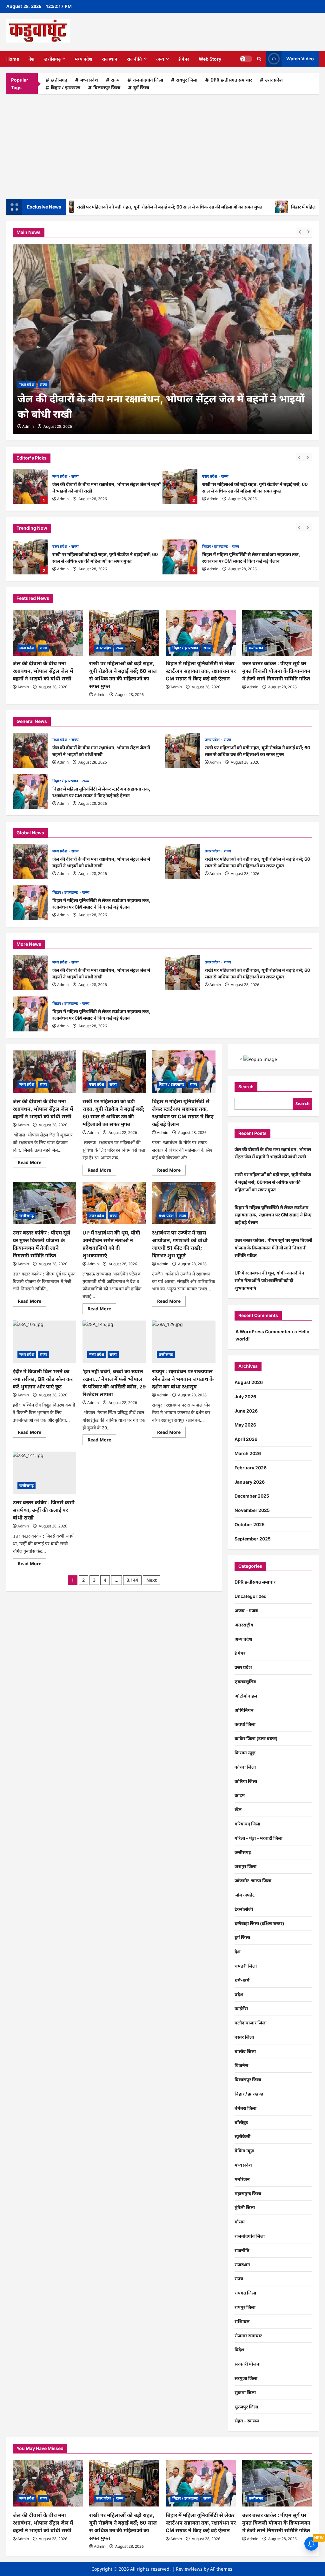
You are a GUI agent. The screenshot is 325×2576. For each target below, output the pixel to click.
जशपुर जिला (245, 1866)
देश (32, 59)
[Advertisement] (162, 145)
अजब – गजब (246, 1610)
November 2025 (252, 1510)
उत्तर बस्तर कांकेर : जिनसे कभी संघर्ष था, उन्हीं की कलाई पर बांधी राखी (44, 1510)
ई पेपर (184, 59)
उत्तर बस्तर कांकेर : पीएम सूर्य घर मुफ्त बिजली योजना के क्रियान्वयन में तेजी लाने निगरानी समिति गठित (276, 671)
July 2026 (245, 1397)
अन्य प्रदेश (243, 1639)
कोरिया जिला (246, 1781)
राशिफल (242, 2321)
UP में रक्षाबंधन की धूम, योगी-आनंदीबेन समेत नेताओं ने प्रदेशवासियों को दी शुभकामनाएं (269, 1280)
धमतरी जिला (246, 1966)
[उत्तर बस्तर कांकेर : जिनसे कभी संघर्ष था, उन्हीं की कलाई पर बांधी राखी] (44, 1473)
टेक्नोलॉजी (244, 1909)
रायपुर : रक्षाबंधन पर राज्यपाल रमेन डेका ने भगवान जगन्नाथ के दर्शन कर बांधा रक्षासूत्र (183, 1379)
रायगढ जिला (245, 2293)
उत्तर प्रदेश (274, 80)
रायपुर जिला (187, 80)
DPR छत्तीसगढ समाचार (231, 80)
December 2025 (252, 1496)
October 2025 (250, 1524)
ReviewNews (189, 2569)
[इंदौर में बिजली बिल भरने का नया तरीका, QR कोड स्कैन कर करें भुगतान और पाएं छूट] (44, 1342)
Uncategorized (251, 1596)
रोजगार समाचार (248, 2336)
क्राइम (240, 1795)
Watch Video (300, 59)
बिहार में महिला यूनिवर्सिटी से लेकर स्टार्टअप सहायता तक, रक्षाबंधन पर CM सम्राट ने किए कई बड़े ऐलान (180, 557)
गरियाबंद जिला (247, 1824)
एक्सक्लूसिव (245, 1682)
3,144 (132, 1580)
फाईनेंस (241, 2008)
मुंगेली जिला (245, 2207)
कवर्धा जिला (245, 1724)
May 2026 (245, 1425)
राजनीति (134, 59)
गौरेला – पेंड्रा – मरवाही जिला (259, 1838)
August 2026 (249, 1382)
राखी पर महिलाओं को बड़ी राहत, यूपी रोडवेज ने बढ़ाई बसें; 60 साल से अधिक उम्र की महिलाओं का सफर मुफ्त (115, 207)
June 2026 (246, 1411)
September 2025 (253, 1539)
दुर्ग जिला (141, 87)
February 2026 (251, 1468)
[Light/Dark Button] (246, 59)
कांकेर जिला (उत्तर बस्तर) (256, 1738)
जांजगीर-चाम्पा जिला (253, 1881)
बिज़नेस (241, 2065)
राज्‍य (115, 80)
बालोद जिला (245, 2051)
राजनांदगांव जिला (148, 80)
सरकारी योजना (248, 2364)
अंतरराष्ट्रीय (244, 1625)
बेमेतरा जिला (245, 2108)
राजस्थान (110, 59)
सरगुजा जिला (246, 2378)
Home (13, 59)
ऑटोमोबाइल (246, 1696)
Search (246, 1086)
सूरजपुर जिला (246, 2407)
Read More (32, 1163)
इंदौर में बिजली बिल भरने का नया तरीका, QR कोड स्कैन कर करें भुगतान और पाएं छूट (43, 1379)
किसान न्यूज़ (245, 1753)
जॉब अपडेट (245, 1895)
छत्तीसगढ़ (52, 59)
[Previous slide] (300, 457)
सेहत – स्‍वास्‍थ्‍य (247, 2421)
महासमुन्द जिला (248, 2193)
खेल (238, 1809)
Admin (63, 499)
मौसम (240, 2222)
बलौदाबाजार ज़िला (251, 2023)
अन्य (160, 59)
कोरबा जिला (245, 1767)
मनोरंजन (242, 2179)
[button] (259, 59)
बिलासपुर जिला (107, 87)
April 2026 (246, 1439)
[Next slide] (308, 457)
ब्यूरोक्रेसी (242, 2136)
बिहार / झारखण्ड (66, 87)
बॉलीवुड (241, 2122)
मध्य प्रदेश (84, 59)
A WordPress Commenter (263, 1331)
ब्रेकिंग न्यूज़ (244, 2151)
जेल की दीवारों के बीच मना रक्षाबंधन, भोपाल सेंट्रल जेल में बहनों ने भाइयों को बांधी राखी (30, 487)
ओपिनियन (244, 1710)
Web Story (210, 59)
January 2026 (250, 1482)
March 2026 (248, 1453)
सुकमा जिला (245, 2392)
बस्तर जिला (244, 2037)
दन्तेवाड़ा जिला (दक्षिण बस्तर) (259, 1923)
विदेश (239, 2350)
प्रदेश (239, 1994)
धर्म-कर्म (242, 1980)
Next (152, 1580)
